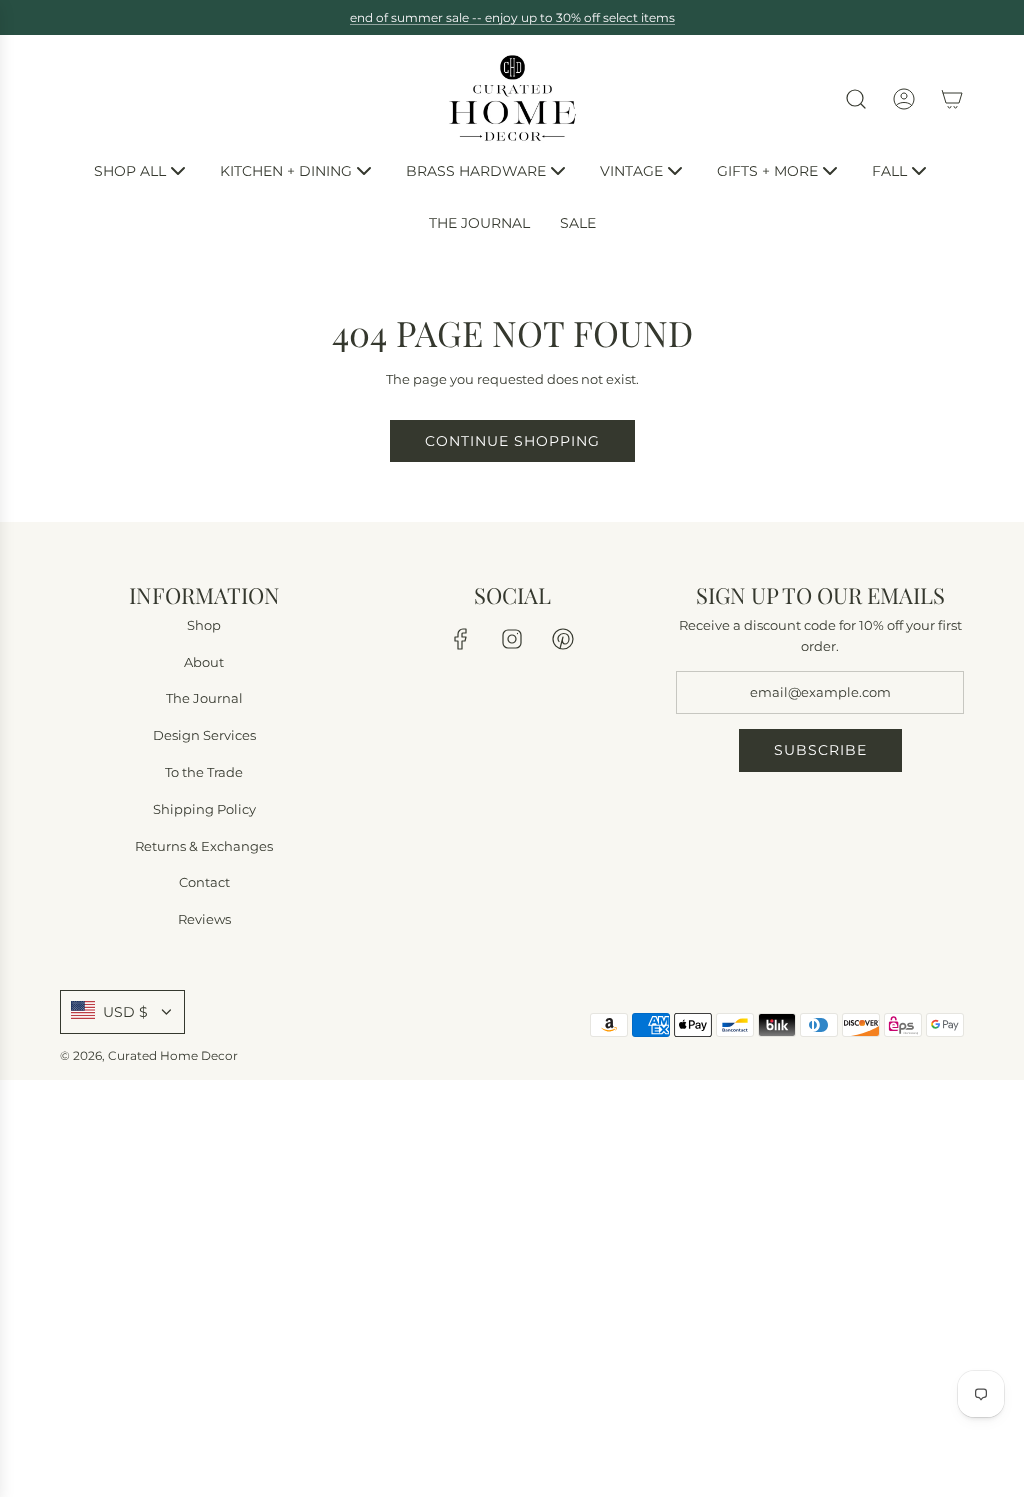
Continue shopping (512, 441)
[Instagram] (512, 639)
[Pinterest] (563, 639)
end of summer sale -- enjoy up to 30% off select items (512, 17)
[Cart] (952, 99)
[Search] (856, 99)
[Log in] (904, 99)
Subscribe (820, 751)
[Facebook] (461, 639)
